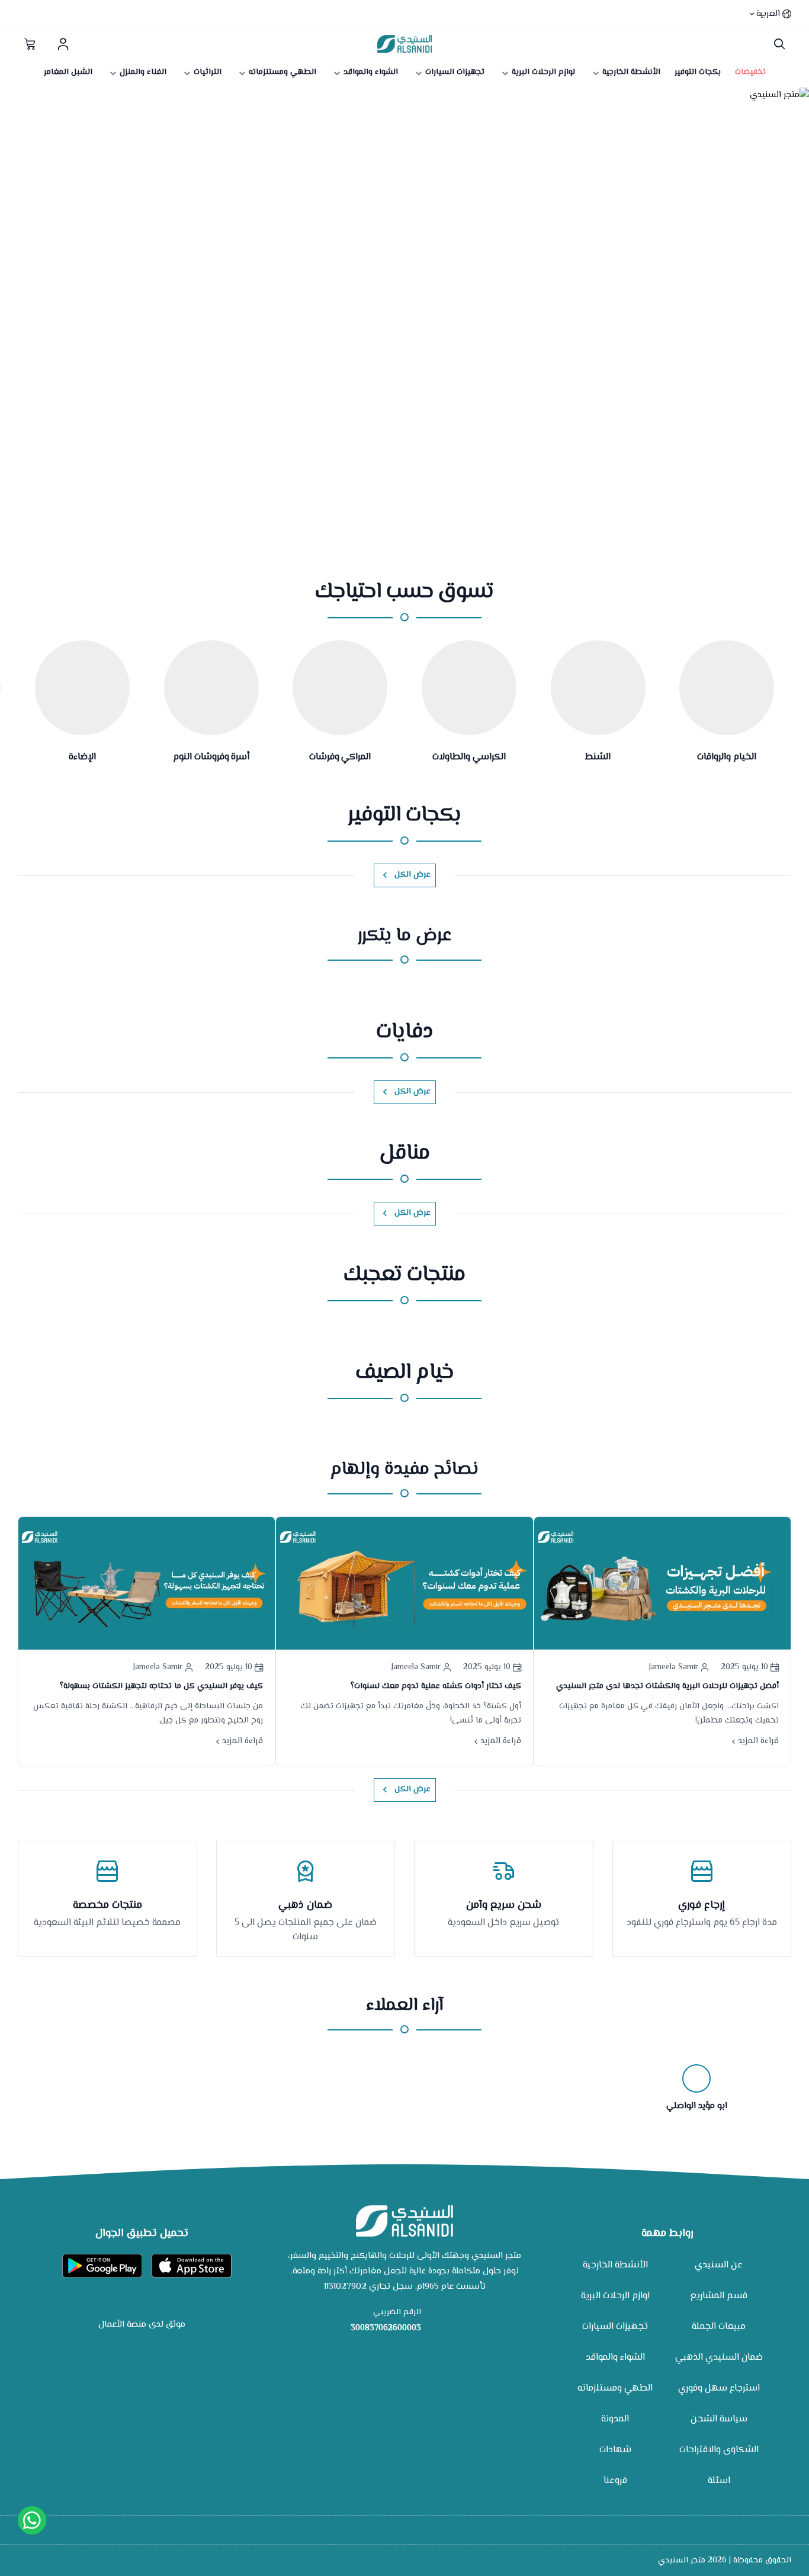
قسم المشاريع (719, 2296)
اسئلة (719, 2481)
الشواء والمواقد (615, 2358)
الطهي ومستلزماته (615, 2389)
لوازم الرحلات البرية (615, 2296)
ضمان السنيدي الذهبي (719, 2358)
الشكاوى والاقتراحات (719, 2450)
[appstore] (192, 2266)
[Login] (63, 44)
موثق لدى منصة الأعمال (142, 2325)
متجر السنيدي (682, 2561)
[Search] (777, 44)
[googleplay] (102, 2266)
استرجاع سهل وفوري (719, 2389)
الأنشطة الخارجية (615, 2265)
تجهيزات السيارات (615, 2327)
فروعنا (615, 2481)
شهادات (615, 2450)
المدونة (615, 2419)
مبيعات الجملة (719, 2327)
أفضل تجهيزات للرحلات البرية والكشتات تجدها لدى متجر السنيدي (667, 1686)
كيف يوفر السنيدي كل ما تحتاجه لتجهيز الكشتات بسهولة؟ (161, 1686)
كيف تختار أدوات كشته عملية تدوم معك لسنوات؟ (436, 1686)
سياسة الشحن (719, 2419)
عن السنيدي (719, 2265)
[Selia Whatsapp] (32, 2520)
